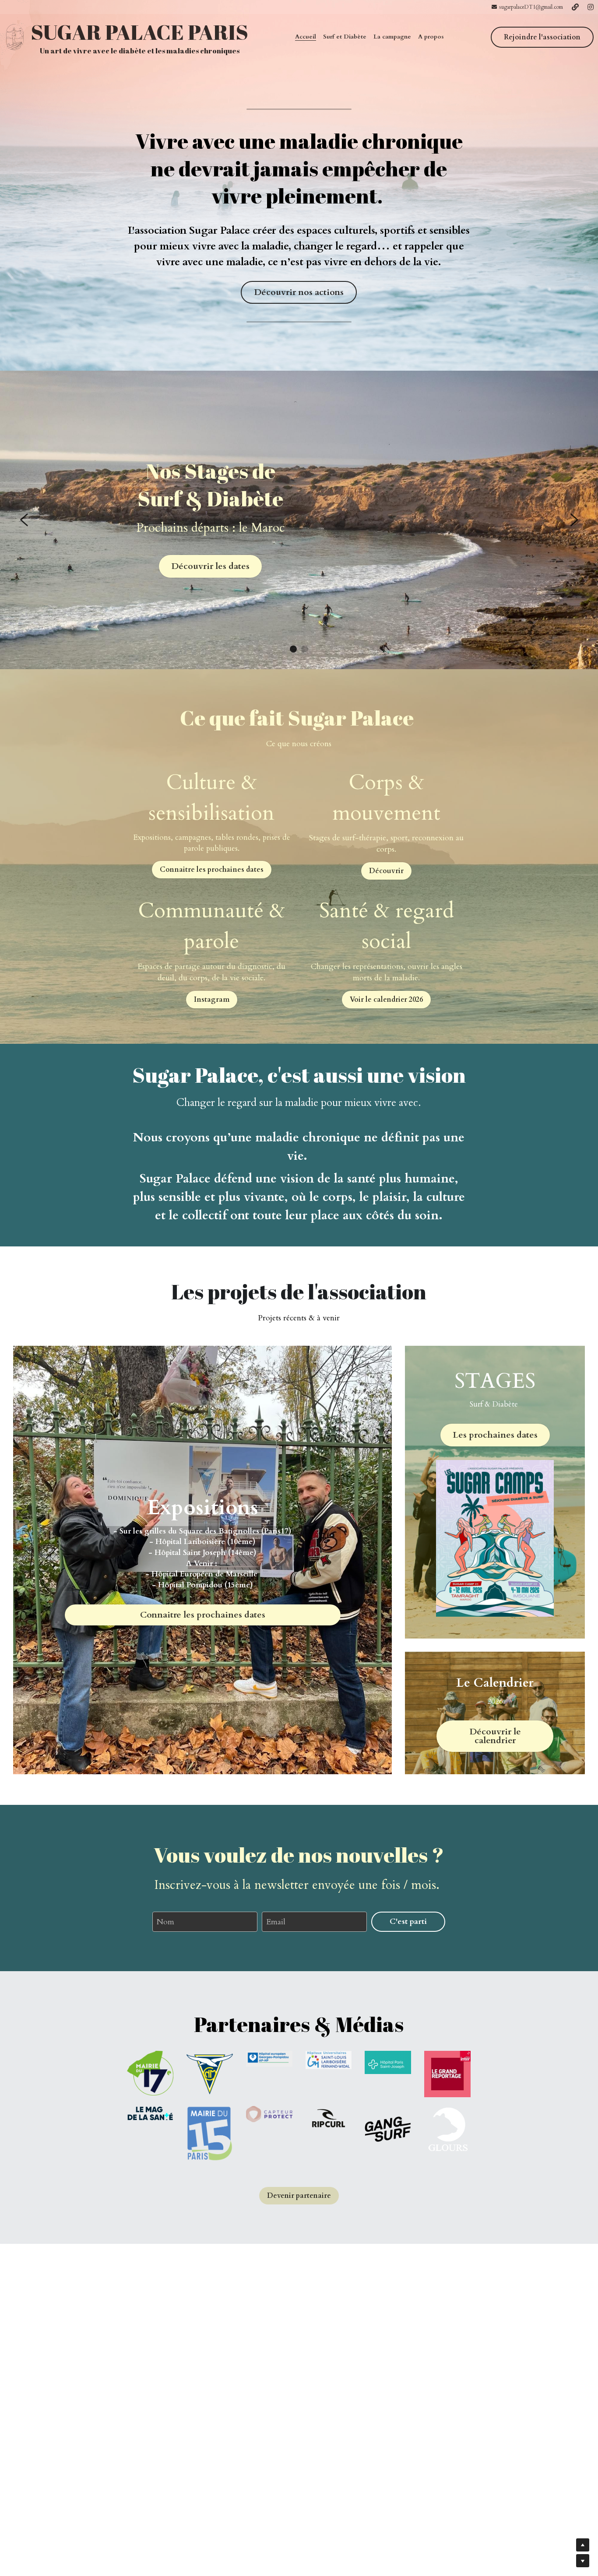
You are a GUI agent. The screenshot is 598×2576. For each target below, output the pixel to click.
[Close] (406, 1233)
